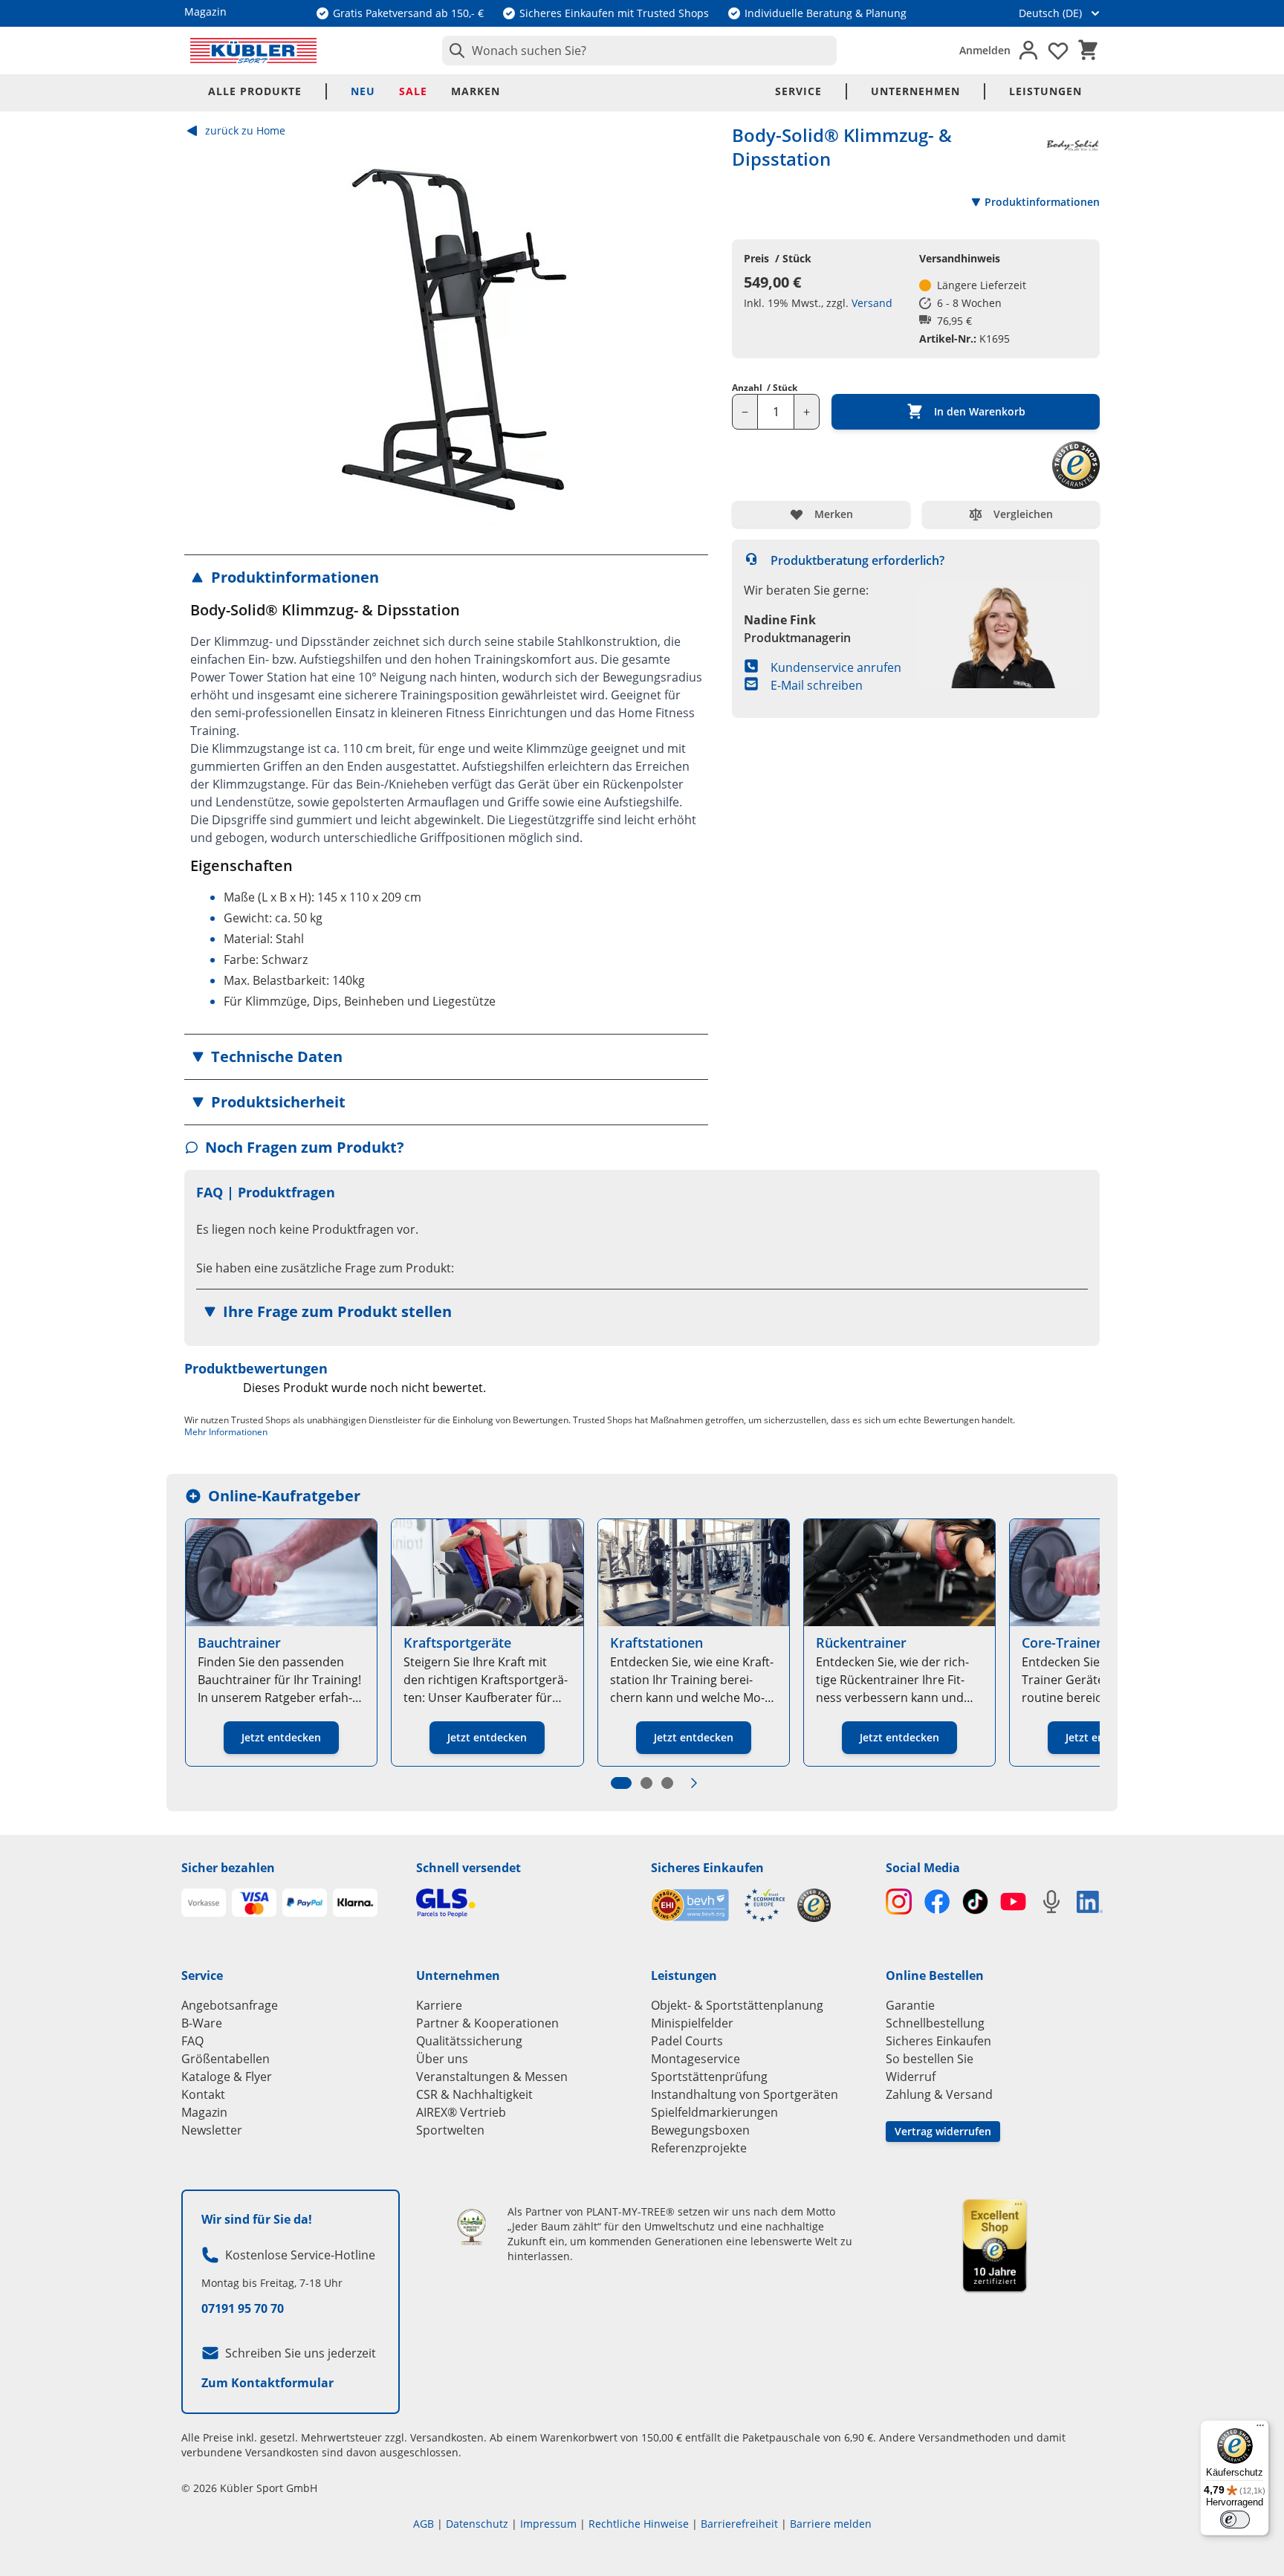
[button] (446, 577)
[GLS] (525, 1903)
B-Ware (202, 2023)
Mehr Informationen (226, 1432)
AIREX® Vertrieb (461, 2112)
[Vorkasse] (204, 1903)
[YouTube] (1013, 1902)
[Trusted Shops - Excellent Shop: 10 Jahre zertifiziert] (995, 2245)
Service (798, 91)
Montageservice (695, 2059)
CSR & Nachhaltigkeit (474, 2094)
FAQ (192, 2041)
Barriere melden (831, 2524)
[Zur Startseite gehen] (253, 51)
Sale (413, 91)
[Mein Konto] (1028, 51)
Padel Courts (687, 2041)
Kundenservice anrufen (836, 667)
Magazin (204, 2112)
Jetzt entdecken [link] (281, 1737)
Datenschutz (477, 2524)
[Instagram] (899, 1902)
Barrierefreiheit (739, 2524)
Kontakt (203, 2094)
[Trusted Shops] (814, 1905)
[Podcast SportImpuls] (1051, 1902)
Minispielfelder (692, 2023)
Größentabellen (226, 2059)
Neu (363, 91)
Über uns (442, 2059)
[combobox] (639, 51)
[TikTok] (975, 1902)
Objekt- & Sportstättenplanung (737, 2005)
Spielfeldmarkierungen (714, 2112)
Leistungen (1045, 91)
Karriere (439, 2005)
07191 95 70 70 (243, 2308)
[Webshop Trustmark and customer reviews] (718, 1905)
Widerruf (911, 2077)
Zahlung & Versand (939, 2094)
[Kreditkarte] (254, 1903)
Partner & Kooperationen (487, 2023)
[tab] (621, 1783)
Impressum (548, 2524)
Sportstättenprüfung (709, 2077)
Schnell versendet (468, 1868)
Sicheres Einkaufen (707, 1868)
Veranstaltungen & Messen (492, 2077)
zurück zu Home (245, 130)
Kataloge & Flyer (227, 2077)
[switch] (1235, 2520)
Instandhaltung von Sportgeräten (745, 2094)
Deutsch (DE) (1050, 13)
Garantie (910, 2005)
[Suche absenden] (454, 51)
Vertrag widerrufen (943, 2131)
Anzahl (765, 388)
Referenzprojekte (699, 2148)
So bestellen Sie (930, 2059)
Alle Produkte (255, 91)
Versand (872, 303)
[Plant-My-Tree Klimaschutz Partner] (471, 2227)
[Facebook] (937, 1902)
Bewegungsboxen (700, 2130)
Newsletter (212, 2130)
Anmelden (985, 50)
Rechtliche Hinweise (639, 2524)
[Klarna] (355, 1903)
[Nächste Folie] (694, 1783)
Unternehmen (915, 91)
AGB (424, 2524)
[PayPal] (305, 1903)
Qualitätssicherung (469, 2041)
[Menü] (1260, 2429)
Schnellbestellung (935, 2023)
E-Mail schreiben (817, 685)
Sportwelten (450, 2130)
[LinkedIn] (1090, 1902)
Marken (476, 91)
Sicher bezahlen (228, 1868)
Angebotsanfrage (230, 2005)
